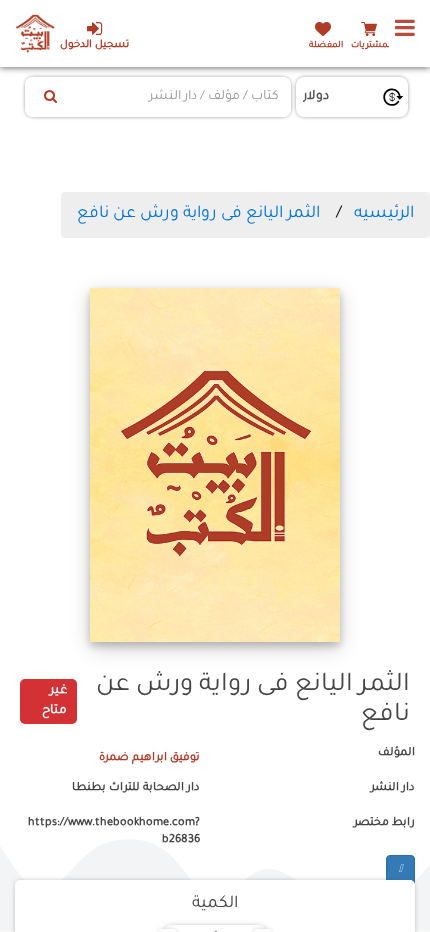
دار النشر (393, 788)
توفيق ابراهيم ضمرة (149, 758)
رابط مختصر (384, 823)
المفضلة (326, 45)
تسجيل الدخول (94, 45)
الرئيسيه (384, 214)
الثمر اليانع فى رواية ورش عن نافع (198, 214)
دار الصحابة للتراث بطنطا (136, 788)
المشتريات (372, 45)
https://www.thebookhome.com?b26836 (114, 832)
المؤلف (396, 753)
